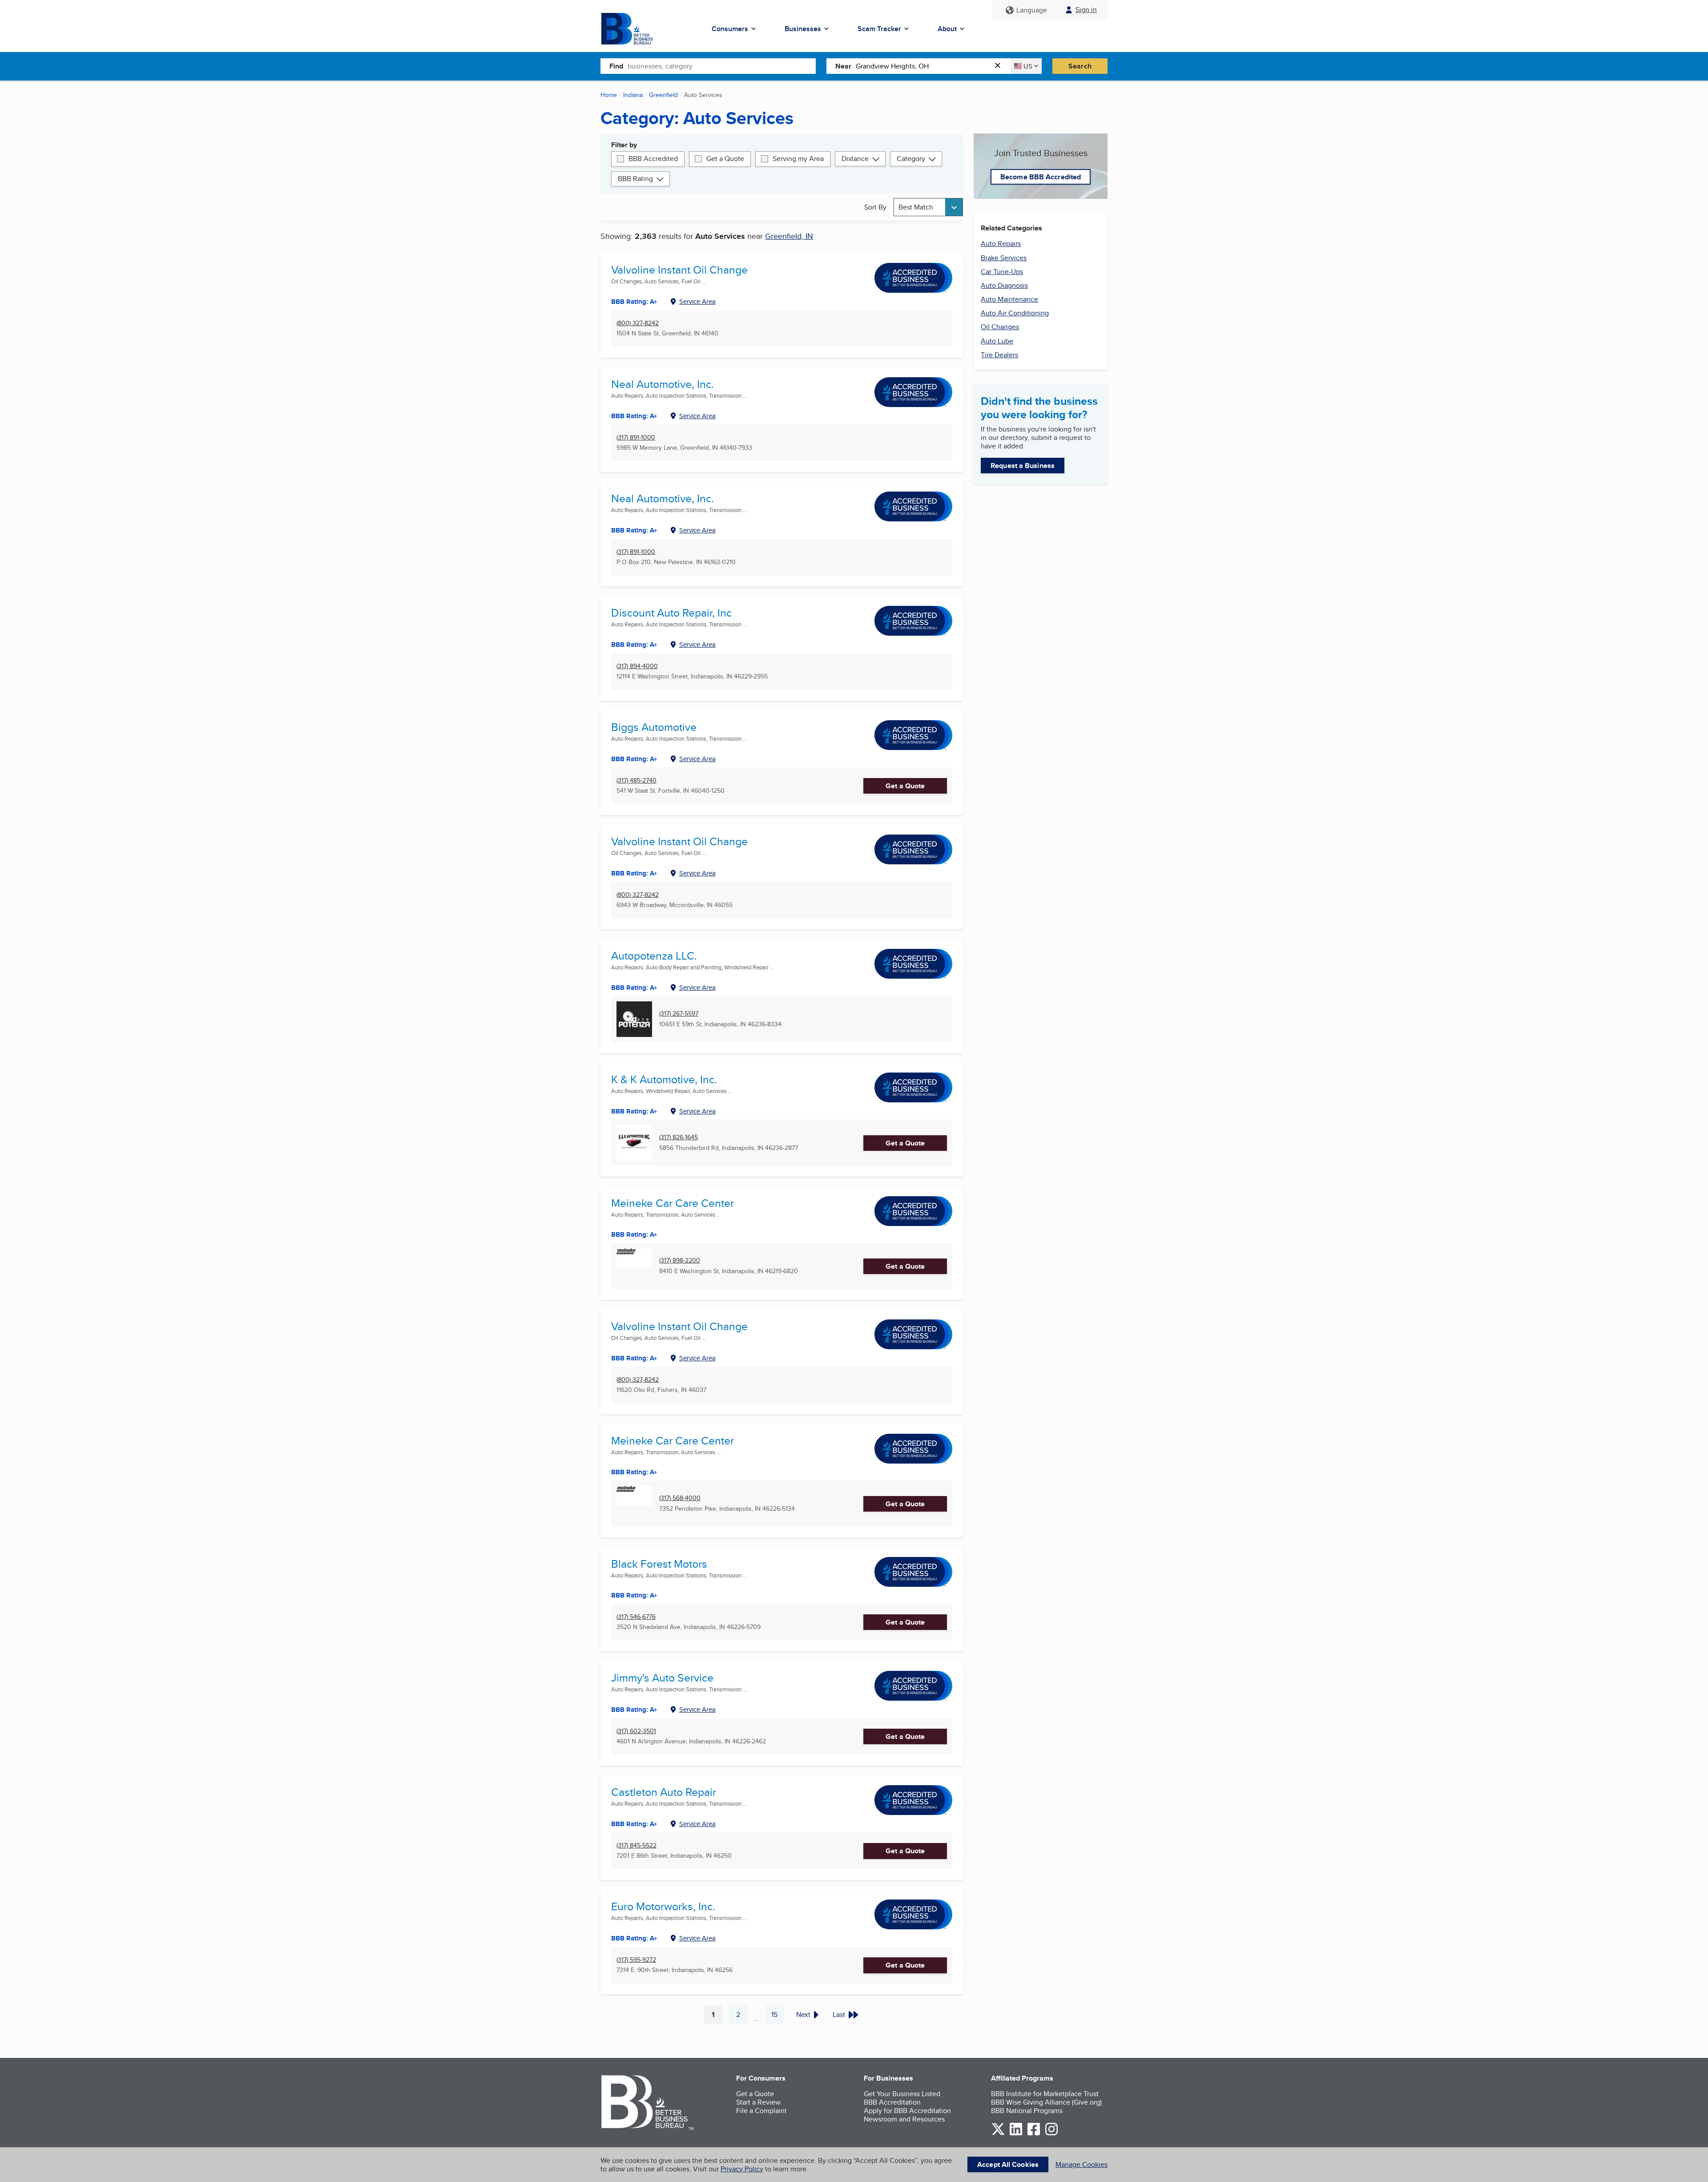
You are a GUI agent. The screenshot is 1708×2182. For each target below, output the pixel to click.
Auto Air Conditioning (1015, 313)
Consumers (730, 29)
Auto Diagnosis (1004, 285)
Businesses (803, 29)
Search (1080, 66)
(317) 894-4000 (637, 666)
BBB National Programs (1027, 2111)
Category (911, 159)
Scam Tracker (879, 29)
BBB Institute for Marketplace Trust (1045, 2094)
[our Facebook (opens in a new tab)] (1034, 2134)
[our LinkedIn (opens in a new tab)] (1016, 2134)
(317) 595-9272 (636, 1960)
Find (616, 66)
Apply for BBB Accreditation (907, 2111)
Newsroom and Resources (904, 2119)
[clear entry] (1000, 66)
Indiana (633, 95)
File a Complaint (761, 2111)
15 (777, 2017)
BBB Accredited (653, 159)
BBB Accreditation (892, 2102)
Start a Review (758, 2102)
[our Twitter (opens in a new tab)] (998, 2134)
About (947, 29)
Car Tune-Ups (1002, 272)
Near (843, 66)
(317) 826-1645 (679, 1137)
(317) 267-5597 (679, 1014)
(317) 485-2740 (636, 780)
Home (609, 95)
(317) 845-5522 (636, 1845)
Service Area (697, 301)
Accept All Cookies (1008, 2164)
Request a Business (1023, 466)
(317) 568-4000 (680, 1498)
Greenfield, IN (789, 236)
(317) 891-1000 (636, 438)
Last (839, 2015)
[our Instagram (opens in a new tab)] (1051, 2134)
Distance (855, 159)
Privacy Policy (742, 2169)
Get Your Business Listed (902, 2094)
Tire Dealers (999, 355)
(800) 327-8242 (638, 323)
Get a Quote (725, 159)
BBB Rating (635, 179)
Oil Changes (1000, 327)
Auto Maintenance (1009, 299)
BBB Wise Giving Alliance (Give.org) (1046, 2102)
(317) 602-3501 (636, 1731)
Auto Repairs (1001, 244)
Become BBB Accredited (1041, 177)
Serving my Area (798, 159)
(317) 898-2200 (680, 1260)
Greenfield (663, 95)
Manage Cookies (1082, 2164)
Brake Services (1004, 258)
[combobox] (722, 66)
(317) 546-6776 (636, 1617)
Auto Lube (997, 341)
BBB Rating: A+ (634, 302)
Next (803, 2015)
